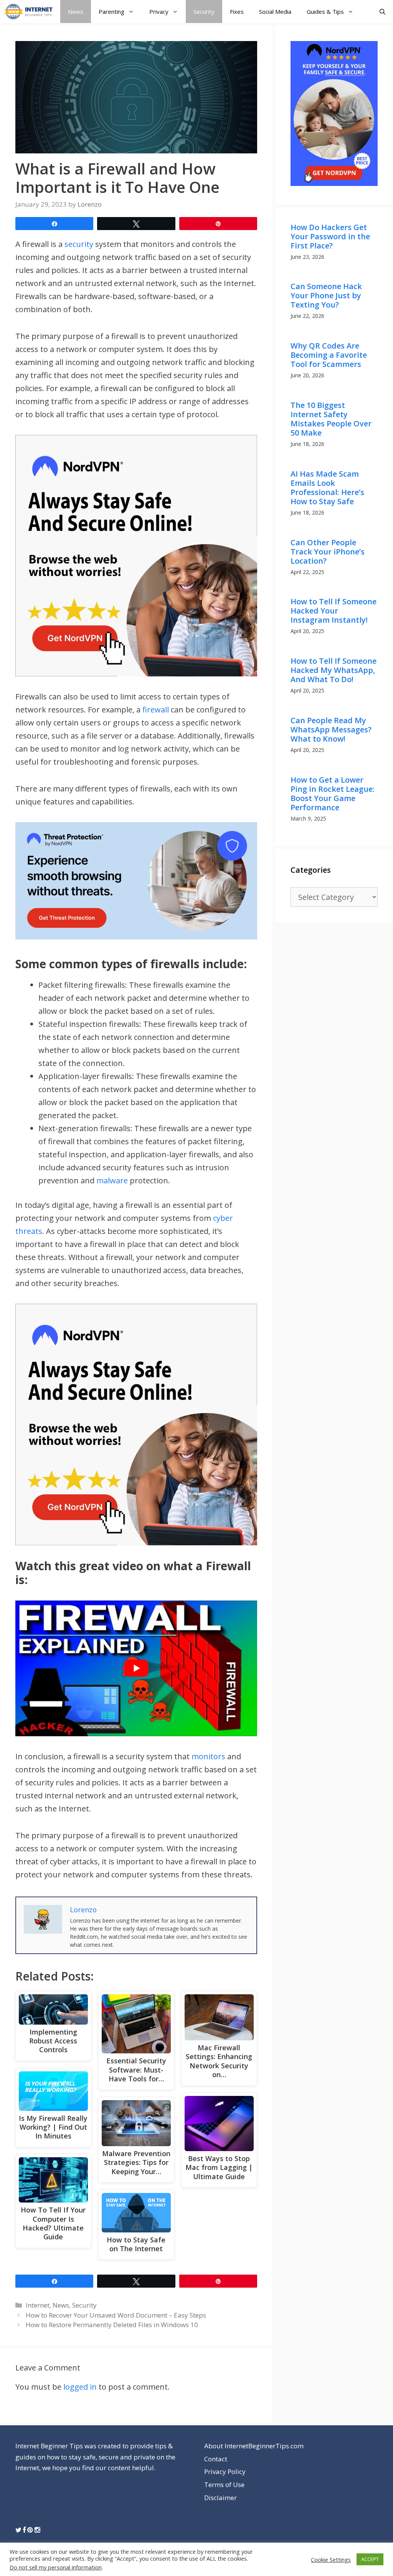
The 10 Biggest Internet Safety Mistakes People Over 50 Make (331, 419)
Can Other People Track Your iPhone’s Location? (328, 552)
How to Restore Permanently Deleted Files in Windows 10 (112, 2325)
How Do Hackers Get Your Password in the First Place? (330, 236)
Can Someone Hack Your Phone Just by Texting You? (326, 295)
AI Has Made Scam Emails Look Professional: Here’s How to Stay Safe (327, 488)
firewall (156, 710)
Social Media (275, 12)
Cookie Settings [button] (331, 2560)
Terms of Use (224, 2485)
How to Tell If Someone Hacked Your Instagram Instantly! (334, 611)
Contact (216, 2459)
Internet (38, 2305)
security (79, 244)
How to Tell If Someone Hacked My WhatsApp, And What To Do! (334, 670)
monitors (208, 1756)
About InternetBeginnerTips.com (254, 2446)
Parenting (111, 12)
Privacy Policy (225, 2472)
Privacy (159, 12)
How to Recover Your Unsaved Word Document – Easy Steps (116, 2315)
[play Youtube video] (136, 1668)
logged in (80, 2387)
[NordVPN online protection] (136, 556)
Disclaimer (220, 2498)
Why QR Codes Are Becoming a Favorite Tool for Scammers (329, 355)
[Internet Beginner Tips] (30, 12)
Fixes (237, 12)
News (76, 12)
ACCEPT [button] (370, 2559)
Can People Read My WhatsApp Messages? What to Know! (331, 730)
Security (204, 12)
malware (112, 1180)
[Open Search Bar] (382, 12)
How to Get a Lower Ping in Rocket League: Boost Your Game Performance (333, 794)
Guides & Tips (325, 12)
